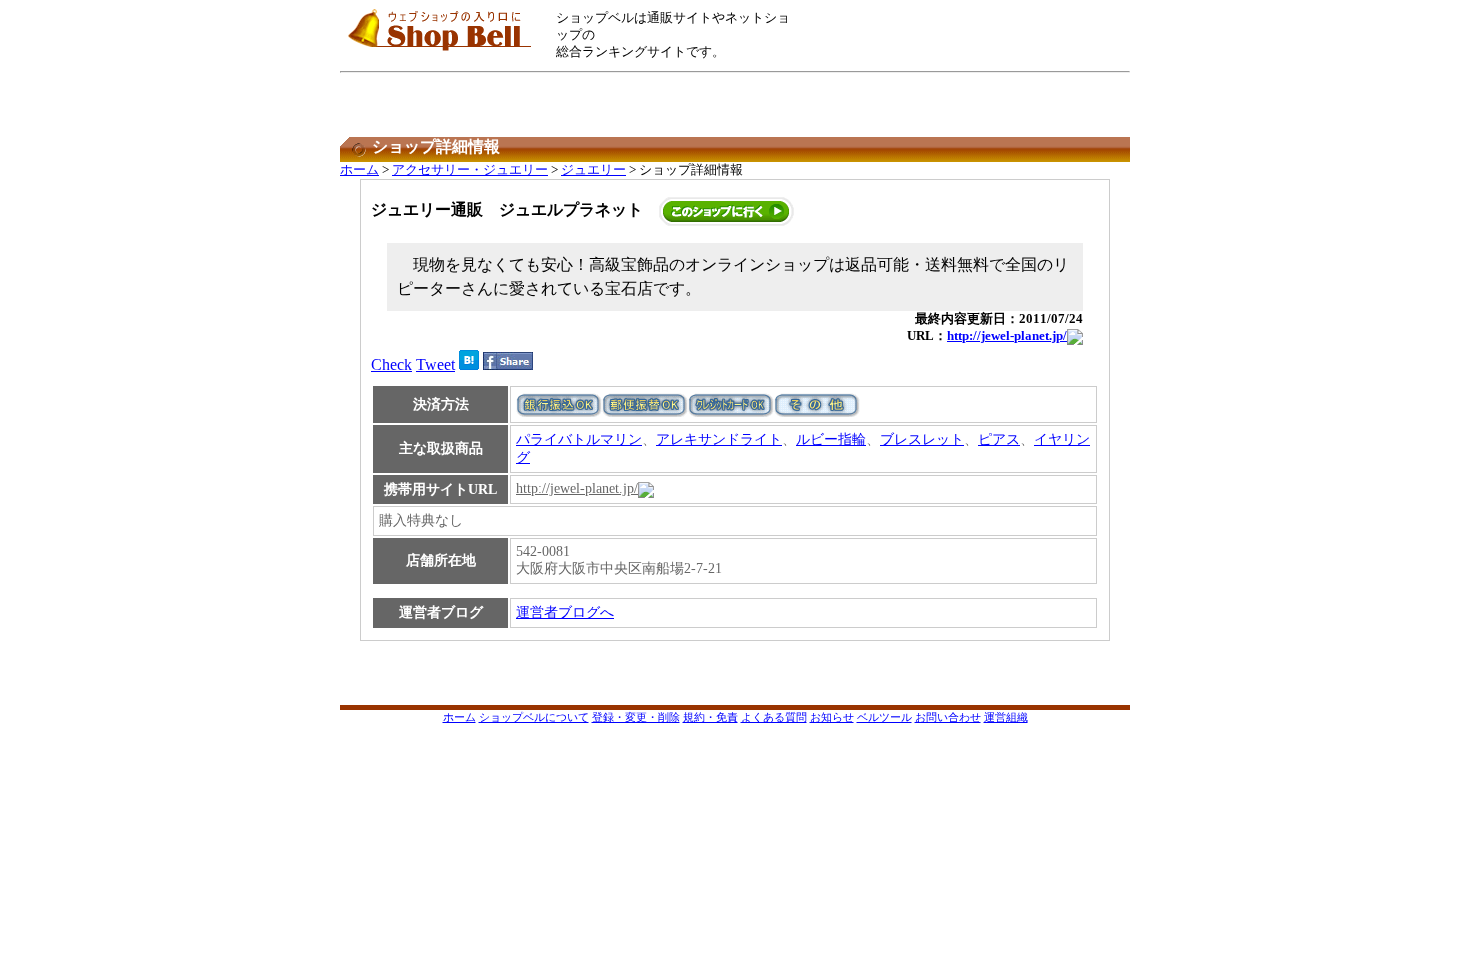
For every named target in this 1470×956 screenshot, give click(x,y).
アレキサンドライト (719, 439)
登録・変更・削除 (636, 717)
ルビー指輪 (831, 439)
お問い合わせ (948, 717)
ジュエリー (593, 170)
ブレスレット (922, 439)
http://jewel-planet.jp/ (1007, 336)
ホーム (359, 170)
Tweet (435, 364)
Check (391, 364)
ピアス (999, 439)
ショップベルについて (534, 717)
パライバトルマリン (579, 439)
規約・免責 (710, 717)
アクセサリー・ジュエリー (470, 170)
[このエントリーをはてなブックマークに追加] (469, 364)
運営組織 (1006, 717)
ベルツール (884, 717)
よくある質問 (774, 717)
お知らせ (832, 717)
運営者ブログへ (565, 612)
